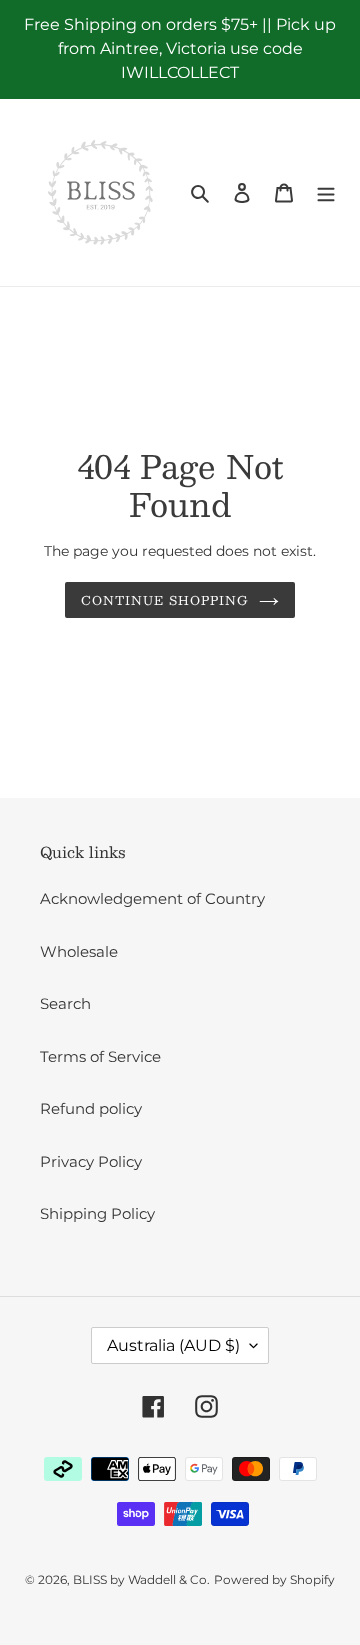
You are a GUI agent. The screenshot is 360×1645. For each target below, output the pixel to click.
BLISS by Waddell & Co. (141, 1579)
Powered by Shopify (274, 1579)
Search (65, 1003)
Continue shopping (165, 600)
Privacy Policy (91, 1161)
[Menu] (326, 192)
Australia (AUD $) (173, 1345)
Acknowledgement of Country (152, 898)
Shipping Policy (97, 1213)
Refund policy (91, 1108)
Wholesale (79, 951)
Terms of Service (100, 1056)
